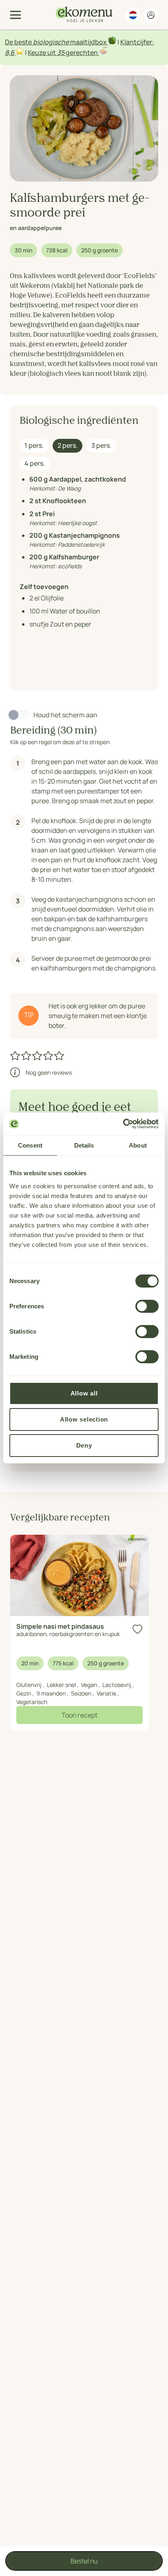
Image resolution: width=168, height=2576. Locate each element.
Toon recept (80, 1715)
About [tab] (138, 1145)
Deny (84, 1445)
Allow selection (84, 1419)
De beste (19, 42)
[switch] (147, 1306)
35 (61, 53)
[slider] (38, 1056)
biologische (51, 42)
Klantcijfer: (137, 42)
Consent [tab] (30, 1145)
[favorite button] (138, 1629)
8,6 (10, 53)
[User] (151, 15)
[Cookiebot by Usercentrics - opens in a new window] (123, 1124)
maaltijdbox (88, 42)
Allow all (84, 1393)
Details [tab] (84, 1145)
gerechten (82, 53)
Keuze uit (42, 53)
